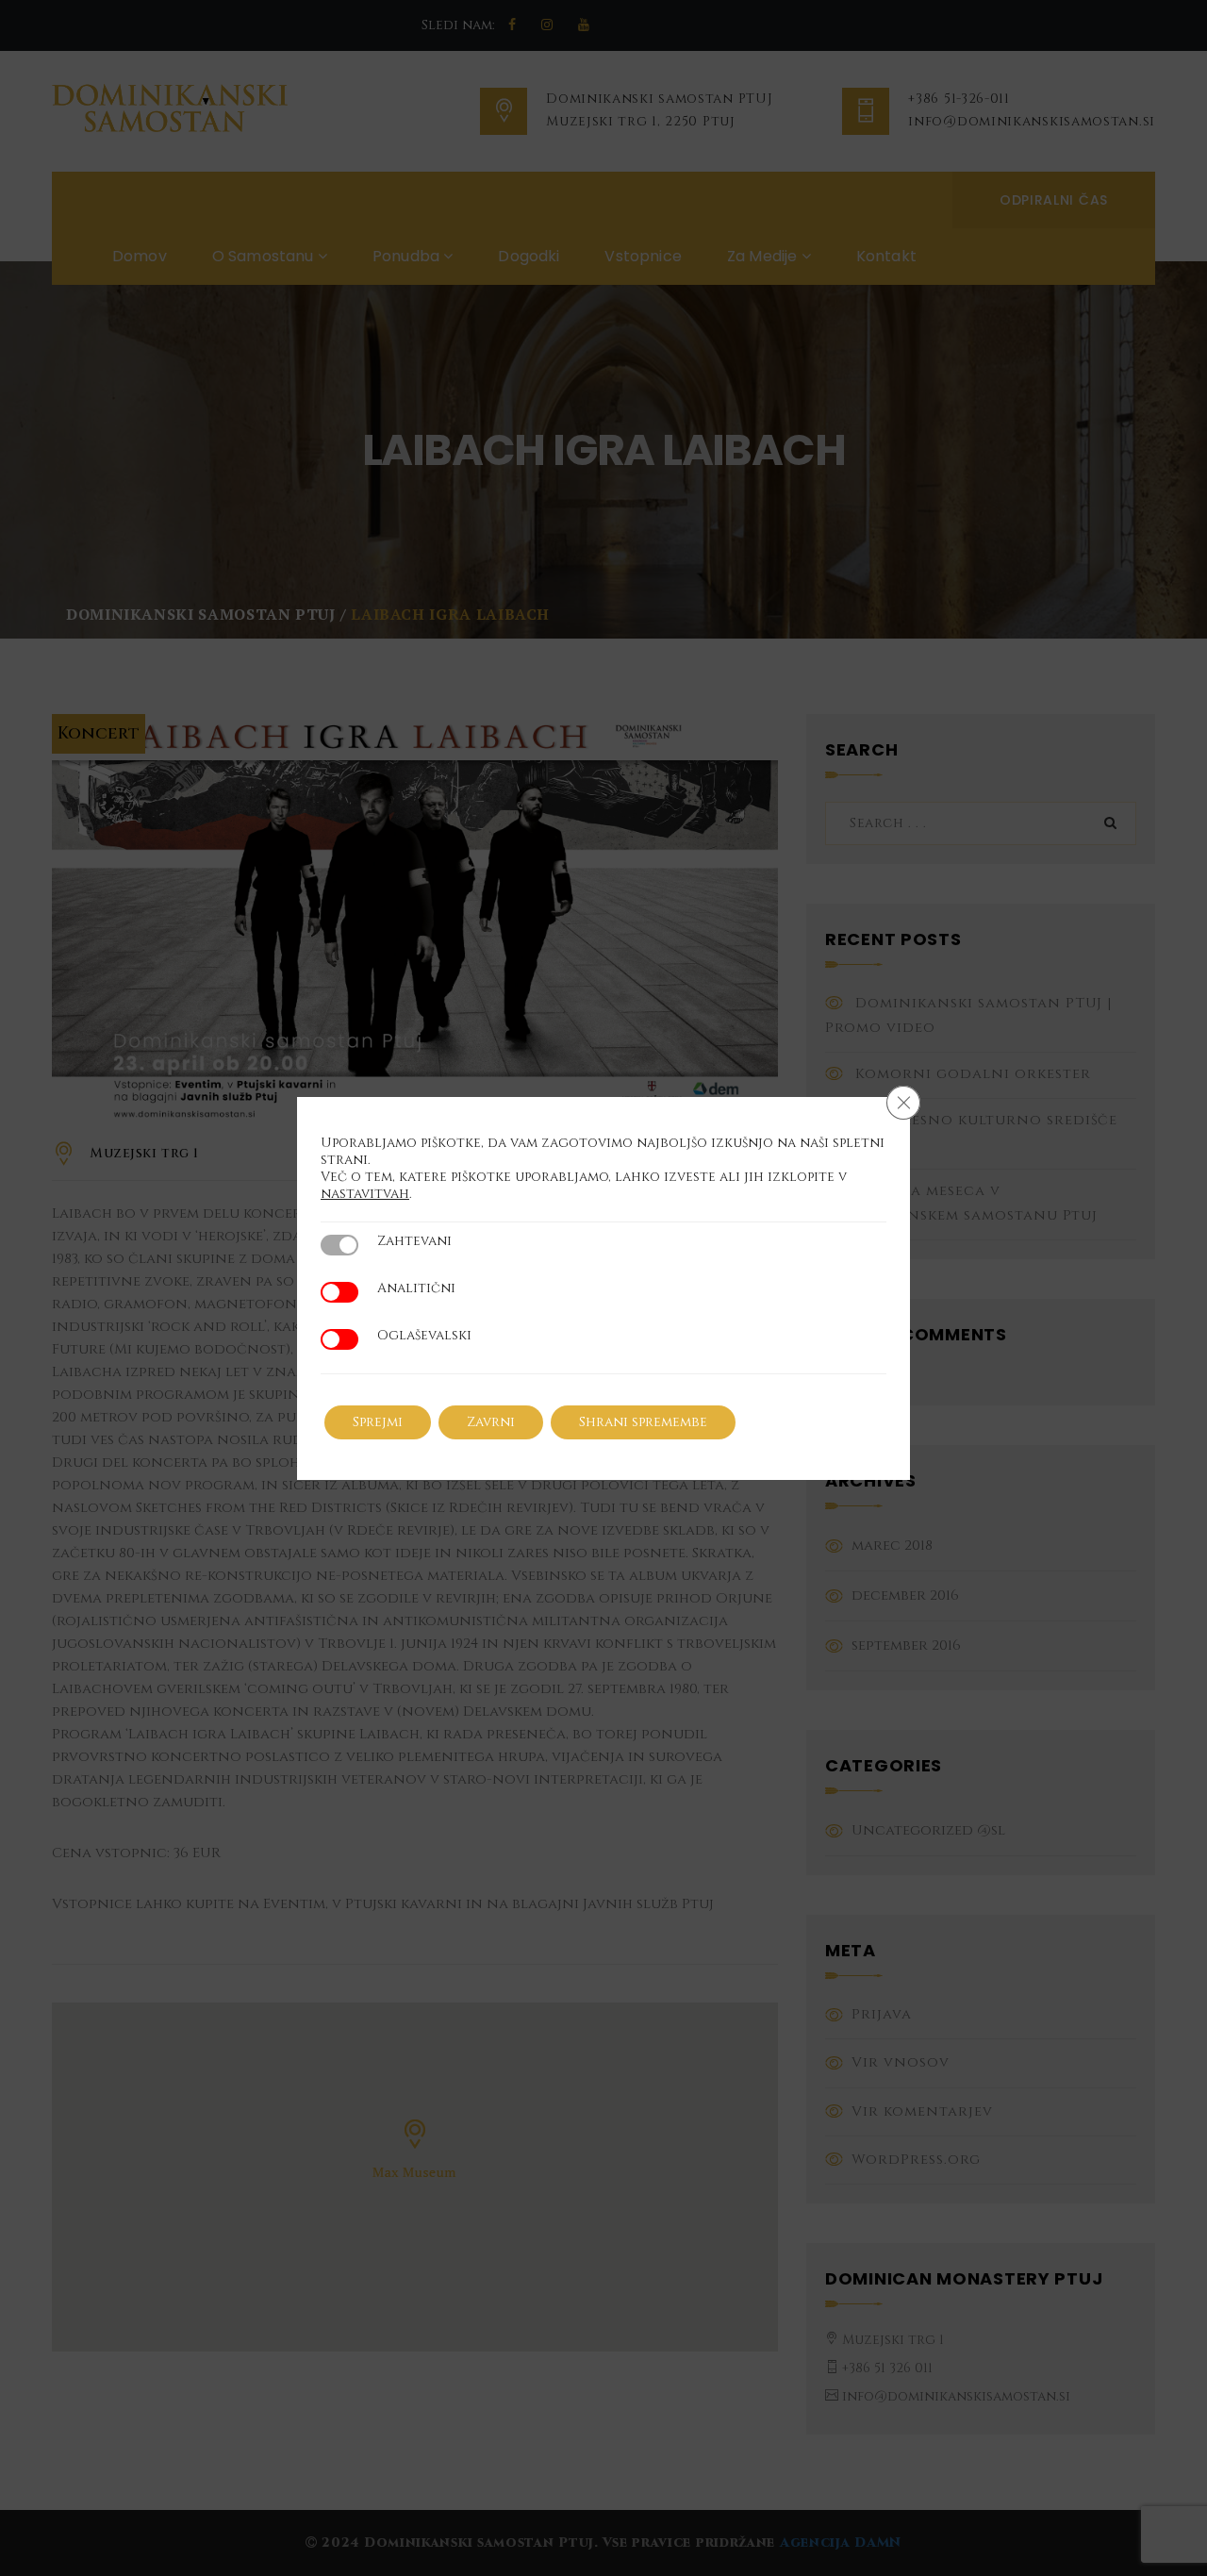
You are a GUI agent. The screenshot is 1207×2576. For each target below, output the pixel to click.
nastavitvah (365, 1194)
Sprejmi (378, 1422)
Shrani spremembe (643, 1422)
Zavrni (491, 1422)
